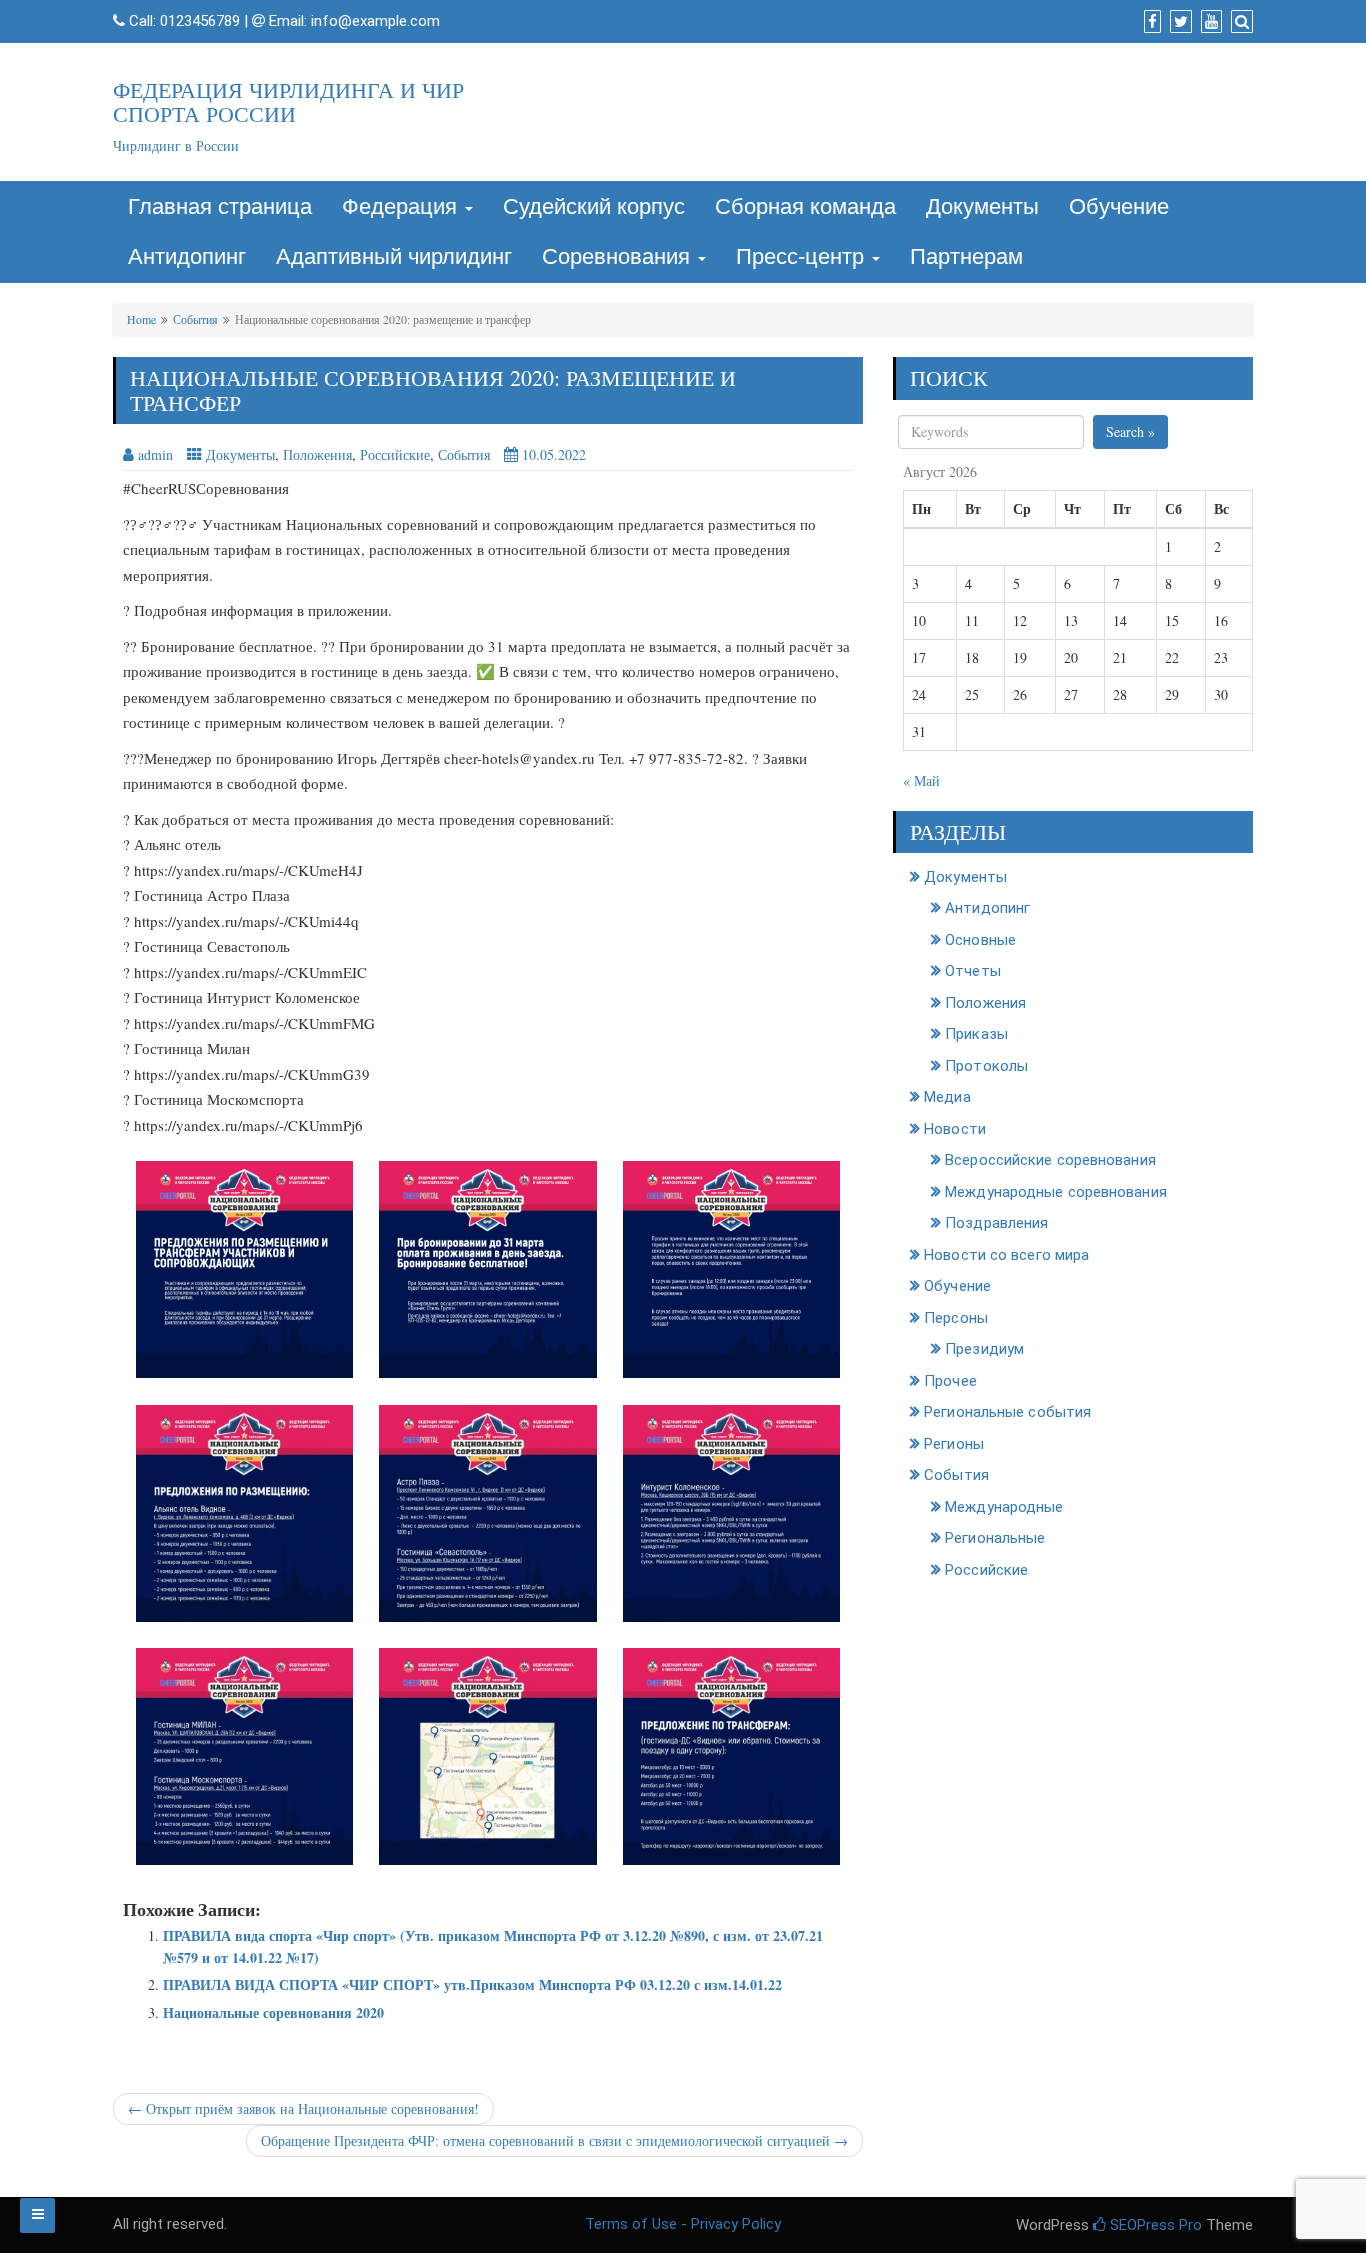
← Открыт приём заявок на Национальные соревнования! (303, 2108)
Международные (1004, 1507)
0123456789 (200, 21)
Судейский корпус (594, 206)
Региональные (995, 1538)
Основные (980, 940)
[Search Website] (1239, 22)
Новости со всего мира (1006, 1255)
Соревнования (619, 256)
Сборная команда (805, 206)
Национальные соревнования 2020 (273, 2012)
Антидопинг (187, 256)
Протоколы (986, 1066)
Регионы (954, 1444)
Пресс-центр (803, 256)
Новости (955, 1129)
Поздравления (996, 1223)
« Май (921, 780)
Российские (395, 454)
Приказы (976, 1034)
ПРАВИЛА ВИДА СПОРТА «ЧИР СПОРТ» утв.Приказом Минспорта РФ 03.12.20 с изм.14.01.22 (472, 1984)
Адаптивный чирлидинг (394, 256)
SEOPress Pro (1154, 2225)
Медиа (947, 1097)
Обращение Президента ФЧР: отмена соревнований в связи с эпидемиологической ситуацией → (554, 2140)
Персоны (956, 1318)
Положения (317, 454)
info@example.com (375, 21)
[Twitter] (1178, 22)
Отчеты (973, 971)
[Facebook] (1150, 22)
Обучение (1119, 206)
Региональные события (1007, 1412)
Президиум (984, 1349)
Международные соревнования (1056, 1192)
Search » (1130, 431)
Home (141, 319)
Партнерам (966, 256)
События (195, 319)
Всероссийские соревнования (1050, 1160)
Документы (982, 206)
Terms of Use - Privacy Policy (683, 2224)
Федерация (402, 206)
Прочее (950, 1381)
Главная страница (220, 206)
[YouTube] (1209, 22)
